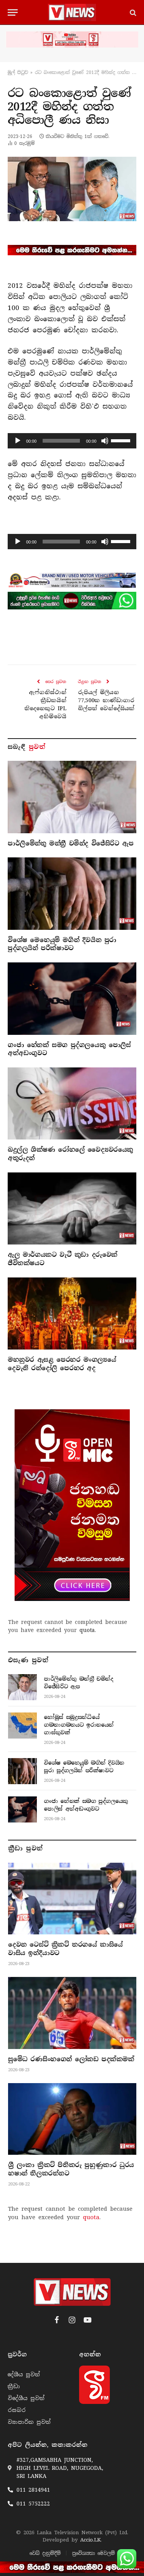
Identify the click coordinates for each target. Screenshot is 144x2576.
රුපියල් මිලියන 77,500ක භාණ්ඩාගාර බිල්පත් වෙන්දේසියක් (106, 700)
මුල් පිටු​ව (18, 72)
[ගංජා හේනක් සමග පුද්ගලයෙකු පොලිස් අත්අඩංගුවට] (72, 998)
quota (87, 1630)
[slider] (122, 440)
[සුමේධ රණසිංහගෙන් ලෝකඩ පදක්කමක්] (72, 2013)
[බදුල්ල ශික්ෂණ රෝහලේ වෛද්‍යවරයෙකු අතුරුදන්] (72, 1103)
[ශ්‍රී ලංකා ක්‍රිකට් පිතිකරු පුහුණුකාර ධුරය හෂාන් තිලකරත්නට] (72, 2119)
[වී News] (72, 12)
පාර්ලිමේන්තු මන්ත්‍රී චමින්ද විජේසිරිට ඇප (70, 843)
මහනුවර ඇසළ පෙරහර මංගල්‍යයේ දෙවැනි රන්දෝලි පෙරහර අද (62, 1364)
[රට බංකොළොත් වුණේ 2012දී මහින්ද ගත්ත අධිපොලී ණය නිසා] (72, 189)
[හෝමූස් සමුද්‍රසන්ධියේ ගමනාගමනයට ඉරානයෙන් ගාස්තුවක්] (22, 1726)
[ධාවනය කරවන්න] (18, 441)
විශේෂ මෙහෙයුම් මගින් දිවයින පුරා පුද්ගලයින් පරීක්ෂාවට (62, 944)
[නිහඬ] (105, 441)
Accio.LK (90, 2540)
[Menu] (13, 12)
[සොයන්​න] (132, 12)
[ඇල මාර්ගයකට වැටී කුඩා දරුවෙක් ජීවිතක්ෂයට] (72, 1208)
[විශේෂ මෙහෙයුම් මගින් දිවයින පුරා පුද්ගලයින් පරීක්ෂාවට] (72, 893)
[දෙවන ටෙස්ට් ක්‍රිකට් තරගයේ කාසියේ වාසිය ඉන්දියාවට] (72, 1899)
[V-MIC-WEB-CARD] (72, 1505)
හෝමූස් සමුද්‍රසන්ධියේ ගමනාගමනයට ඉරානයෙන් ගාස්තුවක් (79, 1725)
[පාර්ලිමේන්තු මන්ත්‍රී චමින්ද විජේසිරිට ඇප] (72, 797)
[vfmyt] (72, 39)
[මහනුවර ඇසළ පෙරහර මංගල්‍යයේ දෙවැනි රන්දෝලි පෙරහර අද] (72, 1313)
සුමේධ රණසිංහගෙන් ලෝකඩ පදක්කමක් (71, 2059)
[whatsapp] (72, 601)
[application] (72, 441)
